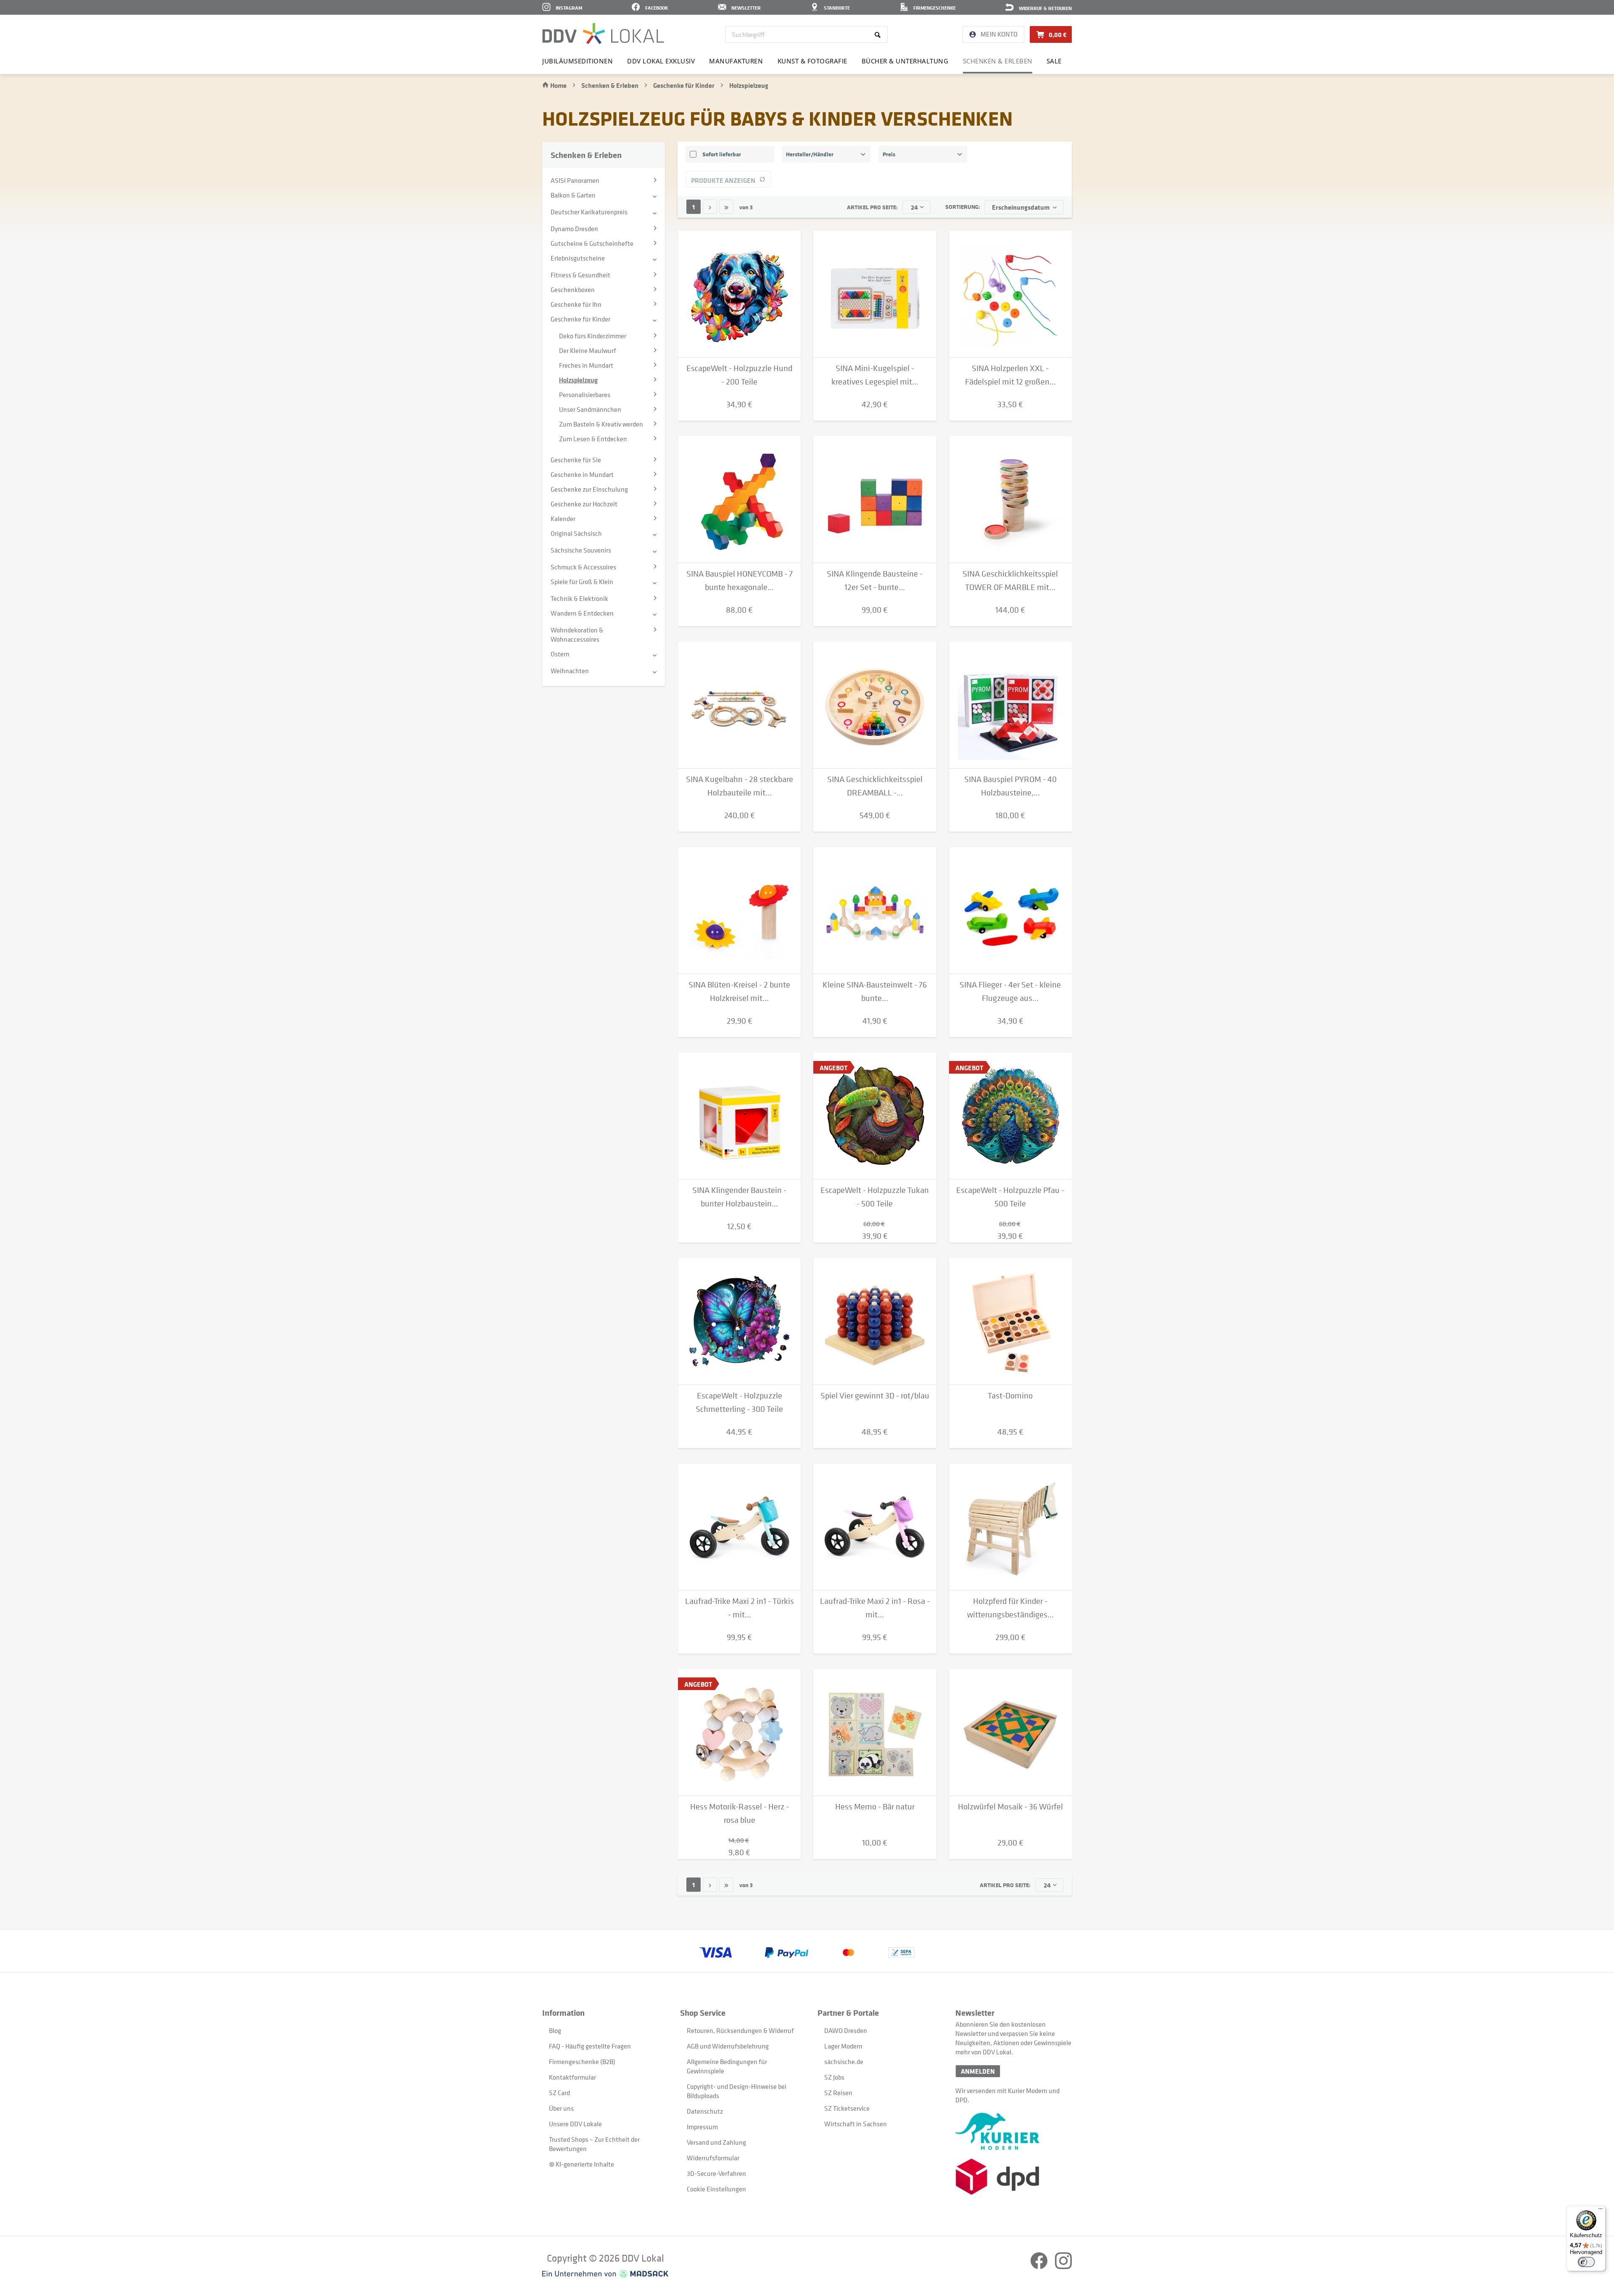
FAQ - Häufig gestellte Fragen (590, 2046)
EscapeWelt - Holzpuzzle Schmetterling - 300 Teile (739, 1402)
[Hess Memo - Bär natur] (875, 1733)
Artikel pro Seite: (872, 207)
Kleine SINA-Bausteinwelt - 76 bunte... (875, 991)
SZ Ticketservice (847, 2108)
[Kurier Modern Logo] (1014, 2131)
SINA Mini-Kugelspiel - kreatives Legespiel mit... (875, 375)
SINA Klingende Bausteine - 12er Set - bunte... (875, 581)
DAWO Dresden (846, 2030)
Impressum (702, 2127)
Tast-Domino (1010, 1396)
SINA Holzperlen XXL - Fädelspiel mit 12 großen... (1010, 375)
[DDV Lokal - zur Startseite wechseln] (603, 34)
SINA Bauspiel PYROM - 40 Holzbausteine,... (1010, 786)
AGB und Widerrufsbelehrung (728, 2046)
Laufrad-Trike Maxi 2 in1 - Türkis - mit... (740, 1608)
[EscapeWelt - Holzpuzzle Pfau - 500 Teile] (1010, 1116)
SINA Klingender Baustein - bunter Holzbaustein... (739, 1197)
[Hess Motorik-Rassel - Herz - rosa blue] (739, 1733)
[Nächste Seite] (710, 207)
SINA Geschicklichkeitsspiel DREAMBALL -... (875, 786)
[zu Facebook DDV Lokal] (1040, 2267)
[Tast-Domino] (1010, 1322)
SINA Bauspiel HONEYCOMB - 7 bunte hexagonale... (740, 581)
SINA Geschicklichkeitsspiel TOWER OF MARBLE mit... (1010, 581)
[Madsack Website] (605, 2274)
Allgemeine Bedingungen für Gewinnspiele (727, 2066)
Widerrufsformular (713, 2158)
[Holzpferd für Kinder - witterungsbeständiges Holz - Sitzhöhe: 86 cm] (1010, 1527)
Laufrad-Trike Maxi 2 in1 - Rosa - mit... (875, 1608)
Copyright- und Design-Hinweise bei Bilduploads (737, 2091)
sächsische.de (844, 2062)
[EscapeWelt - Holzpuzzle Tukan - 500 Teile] (875, 1116)
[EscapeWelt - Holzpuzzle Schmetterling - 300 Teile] (739, 1322)
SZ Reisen (838, 2093)
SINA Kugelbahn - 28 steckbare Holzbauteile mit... (740, 786)
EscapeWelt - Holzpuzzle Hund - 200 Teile (739, 375)
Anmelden (978, 2071)
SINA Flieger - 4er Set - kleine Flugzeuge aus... (1010, 991)
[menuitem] (806, 34)
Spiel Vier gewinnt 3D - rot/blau (875, 1396)
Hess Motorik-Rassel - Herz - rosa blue (740, 1813)
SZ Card (559, 2093)
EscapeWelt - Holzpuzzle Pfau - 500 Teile (1010, 1197)
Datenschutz (705, 2111)
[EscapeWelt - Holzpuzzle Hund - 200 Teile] (739, 294)
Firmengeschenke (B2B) (582, 2062)
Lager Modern (843, 2046)
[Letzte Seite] (726, 207)
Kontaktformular (572, 2077)
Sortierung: (963, 207)
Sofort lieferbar (722, 154)
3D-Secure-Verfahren (716, 2173)
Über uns (561, 2108)
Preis (889, 154)
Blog (555, 2030)
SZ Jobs (834, 2077)
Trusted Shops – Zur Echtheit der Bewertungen (594, 2144)
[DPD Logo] (1014, 2177)
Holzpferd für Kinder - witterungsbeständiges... (1010, 1608)
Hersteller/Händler (810, 154)
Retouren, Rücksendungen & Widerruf (740, 2030)
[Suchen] (879, 34)
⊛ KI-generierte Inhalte (582, 2164)
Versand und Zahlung (716, 2142)
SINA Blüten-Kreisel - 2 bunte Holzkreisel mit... (739, 991)
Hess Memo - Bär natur (875, 1807)
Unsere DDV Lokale (575, 2124)
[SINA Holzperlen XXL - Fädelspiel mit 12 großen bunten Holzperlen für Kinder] (1010, 294)
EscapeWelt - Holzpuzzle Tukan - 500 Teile (875, 1197)
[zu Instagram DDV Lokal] (1063, 2267)
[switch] (1586, 2262)
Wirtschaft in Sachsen (856, 2124)
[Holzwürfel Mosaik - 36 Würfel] (1010, 1733)
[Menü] (1601, 2211)
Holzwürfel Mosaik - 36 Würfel (1010, 1807)
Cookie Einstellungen (716, 2189)
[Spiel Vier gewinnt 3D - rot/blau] (875, 1322)
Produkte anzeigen (723, 180)
